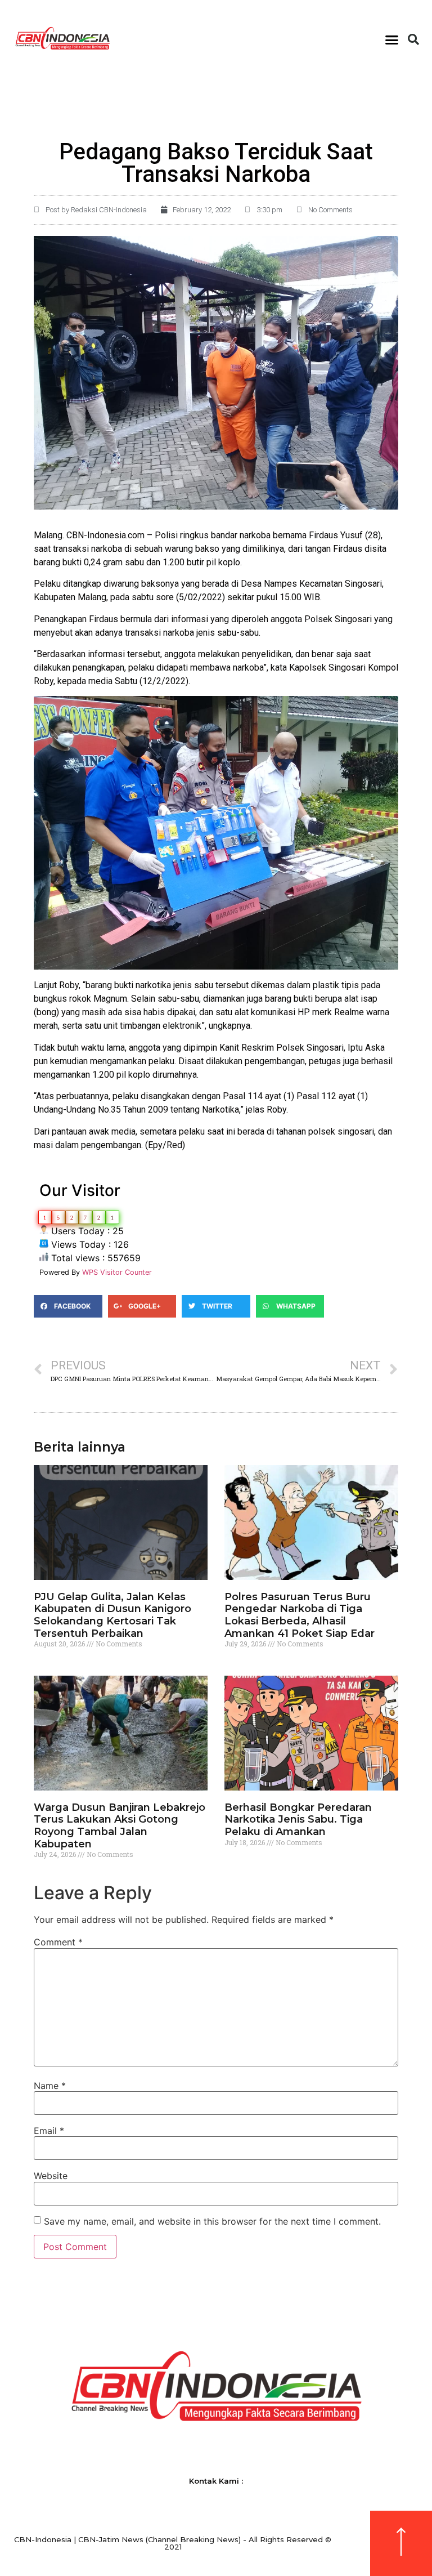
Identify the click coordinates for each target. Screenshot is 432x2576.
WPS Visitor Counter (117, 1272)
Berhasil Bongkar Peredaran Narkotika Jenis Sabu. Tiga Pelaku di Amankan (298, 1820)
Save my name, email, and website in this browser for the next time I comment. (212, 2221)
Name (50, 2086)
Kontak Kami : (216, 2481)
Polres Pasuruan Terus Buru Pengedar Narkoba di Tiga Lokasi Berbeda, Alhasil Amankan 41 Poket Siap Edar (300, 1615)
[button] (391, 39)
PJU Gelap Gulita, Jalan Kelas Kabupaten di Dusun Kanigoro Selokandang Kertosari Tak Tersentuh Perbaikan (112, 1615)
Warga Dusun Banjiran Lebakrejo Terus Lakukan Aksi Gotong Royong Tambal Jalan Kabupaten (120, 1826)
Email (49, 2131)
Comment (58, 1942)
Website (51, 2176)
